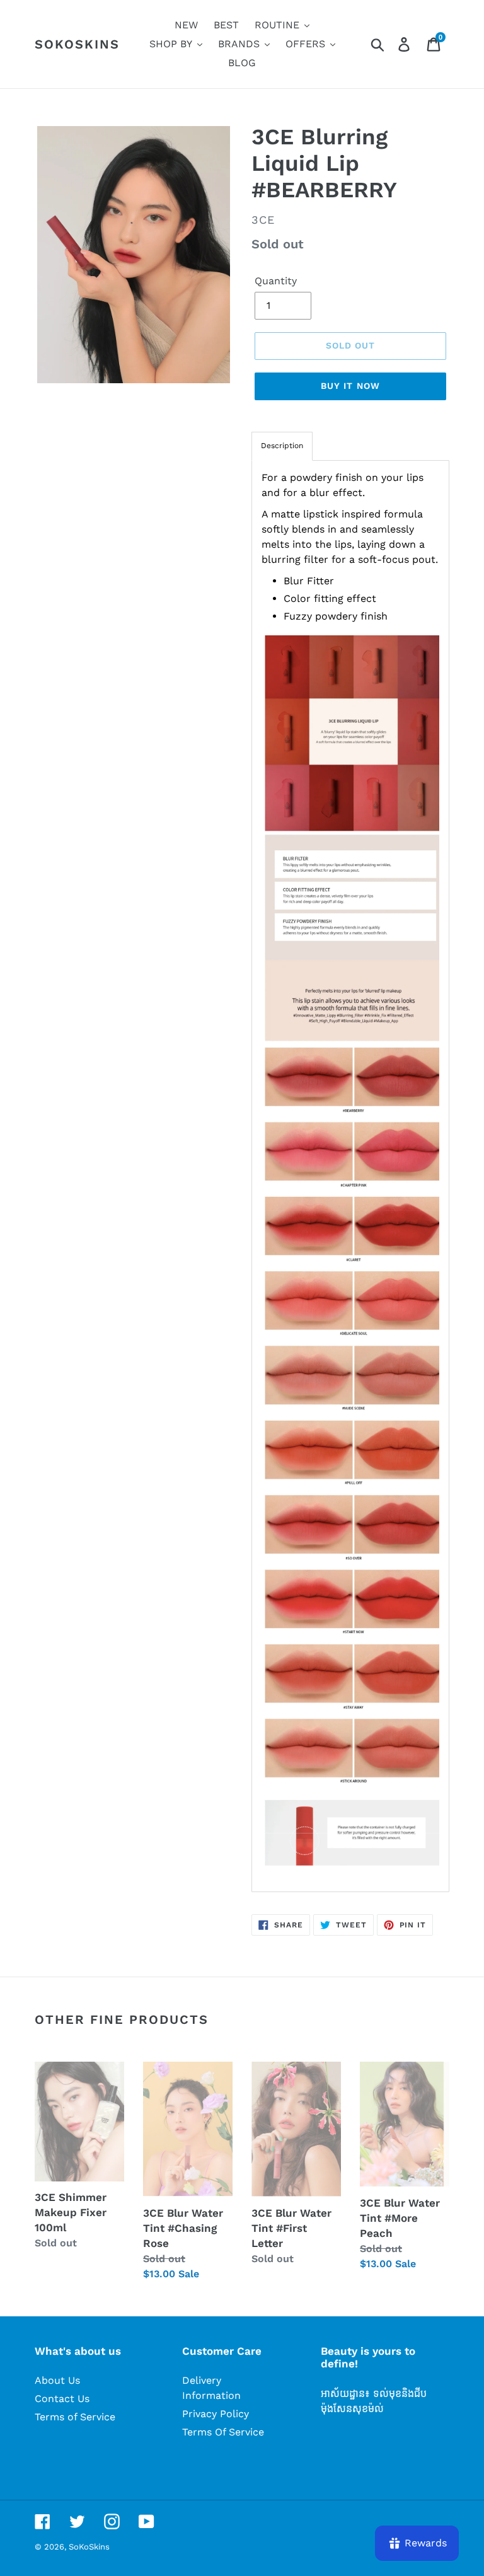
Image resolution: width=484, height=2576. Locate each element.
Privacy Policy (216, 2414)
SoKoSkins (77, 44)
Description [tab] (282, 446)
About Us (57, 2380)
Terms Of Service (223, 2432)
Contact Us (62, 2399)
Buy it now (350, 386)
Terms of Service (75, 2417)
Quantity (276, 281)
